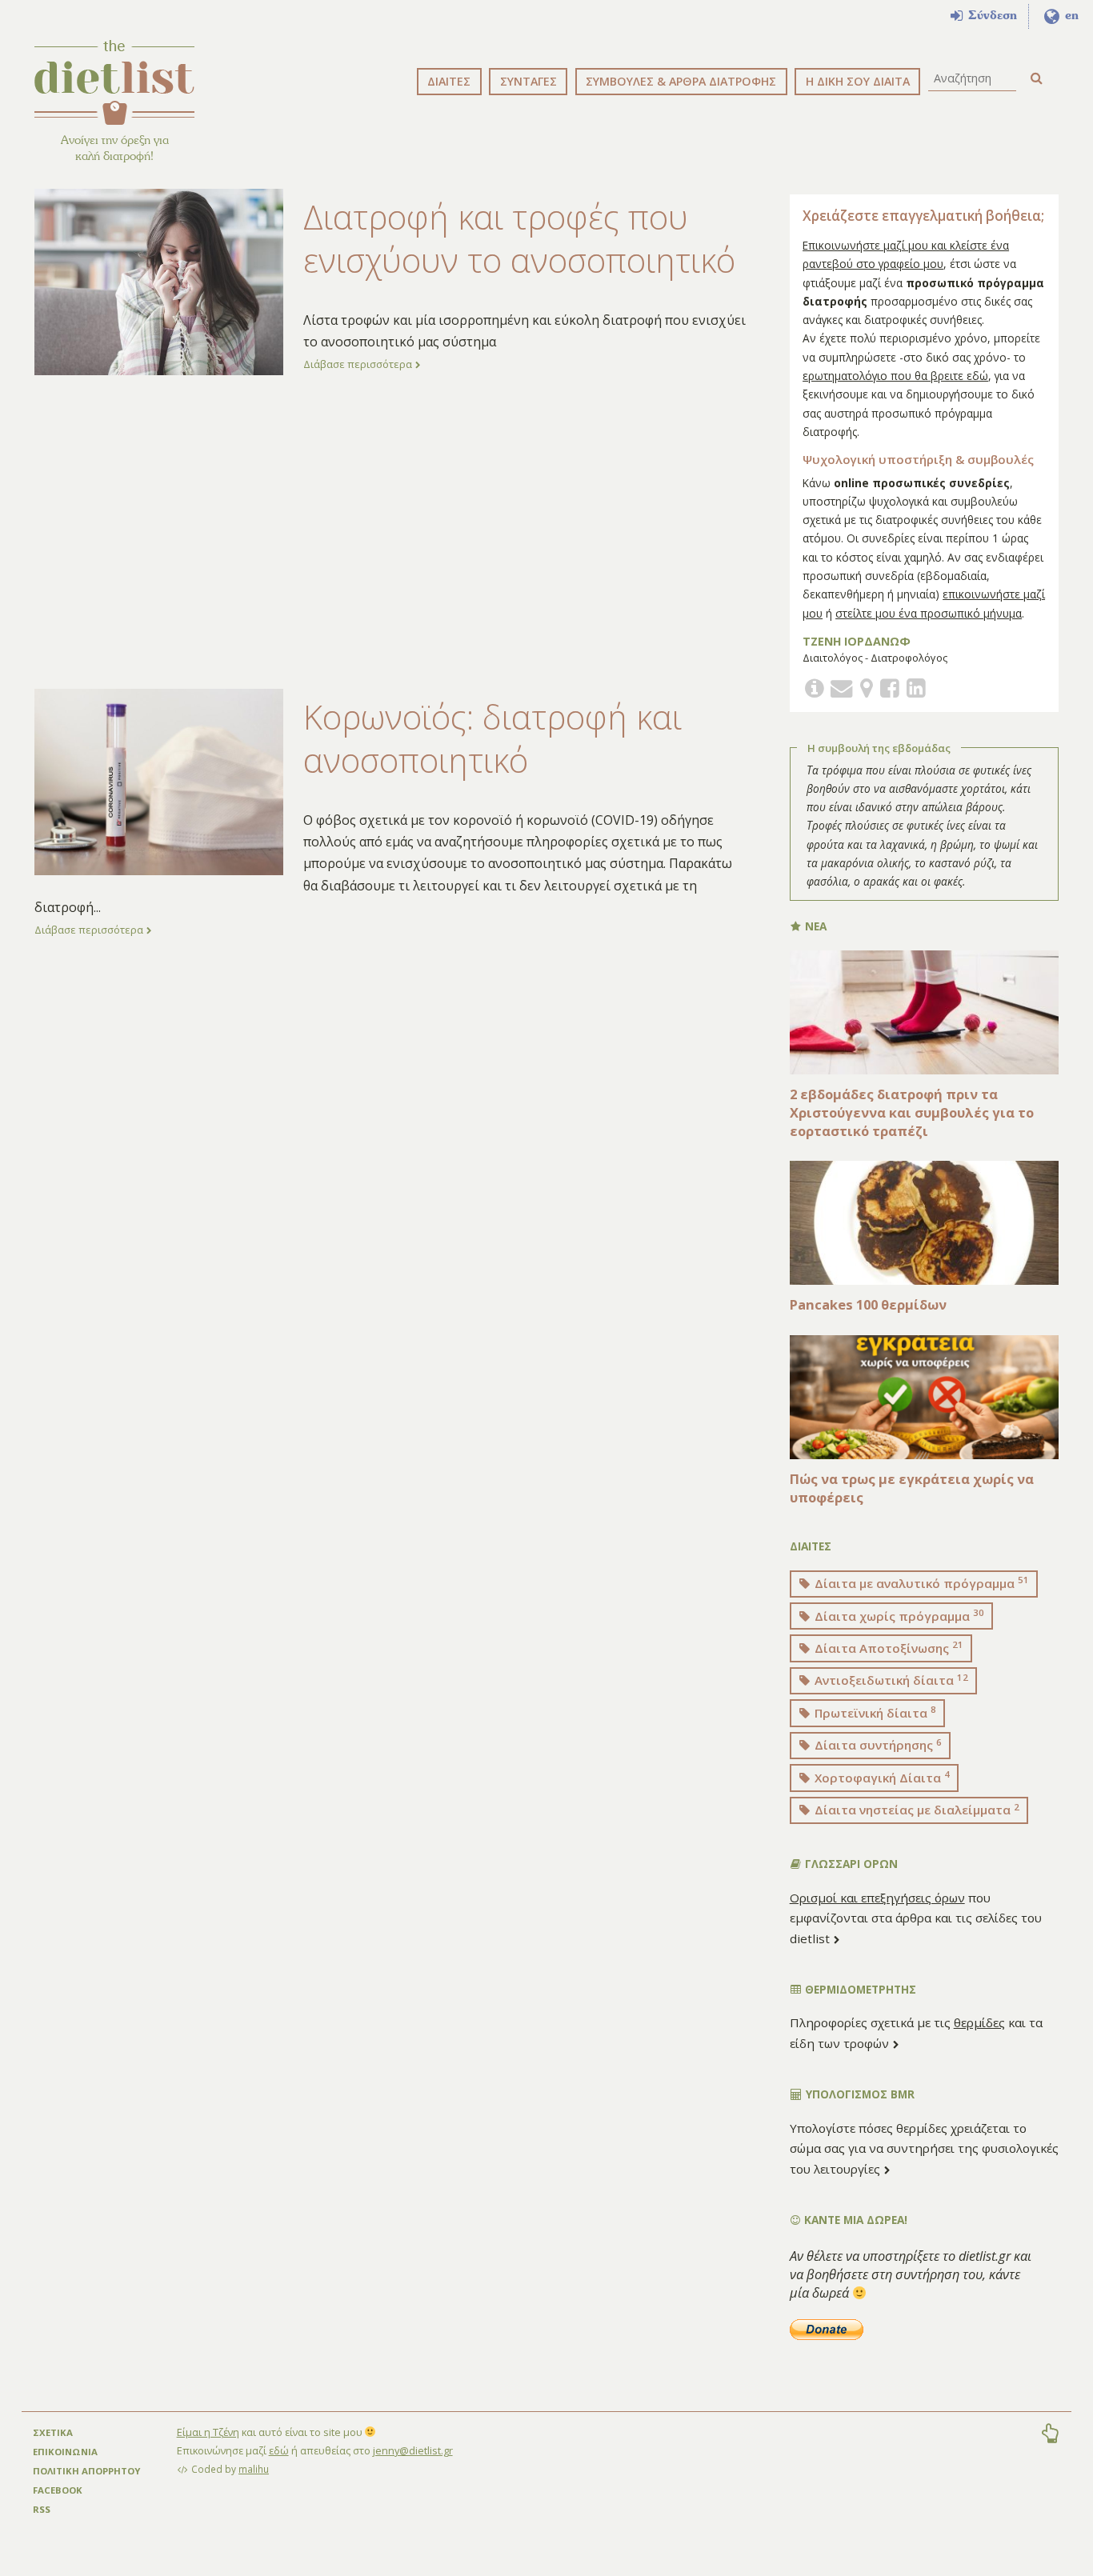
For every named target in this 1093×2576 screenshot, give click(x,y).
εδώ (279, 2450)
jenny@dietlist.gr (413, 2450)
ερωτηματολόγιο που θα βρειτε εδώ (895, 376)
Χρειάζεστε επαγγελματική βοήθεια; (923, 216)
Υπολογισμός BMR (859, 2094)
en (1070, 15)
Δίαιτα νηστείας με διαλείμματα (915, 1810)
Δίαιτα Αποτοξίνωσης (887, 1647)
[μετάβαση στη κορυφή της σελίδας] (1050, 2435)
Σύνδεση (991, 15)
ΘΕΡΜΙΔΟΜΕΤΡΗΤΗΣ (859, 1989)
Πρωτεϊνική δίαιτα (874, 1712)
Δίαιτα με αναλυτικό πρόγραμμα (920, 1582)
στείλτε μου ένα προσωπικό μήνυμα (929, 613)
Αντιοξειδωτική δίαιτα (890, 1680)
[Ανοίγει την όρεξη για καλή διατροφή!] (114, 82)
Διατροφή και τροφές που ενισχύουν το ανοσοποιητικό (519, 238)
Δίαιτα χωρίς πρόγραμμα (898, 1615)
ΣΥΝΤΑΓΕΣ (528, 81)
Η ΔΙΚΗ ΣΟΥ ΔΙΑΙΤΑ (858, 81)
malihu (254, 2469)
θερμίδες (979, 2022)
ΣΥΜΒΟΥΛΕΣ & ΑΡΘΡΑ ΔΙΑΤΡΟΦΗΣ (681, 81)
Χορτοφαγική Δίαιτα (881, 1777)
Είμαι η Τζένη (208, 2432)
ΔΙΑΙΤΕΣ (449, 81)
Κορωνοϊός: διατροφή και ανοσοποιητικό (492, 738)
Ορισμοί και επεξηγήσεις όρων (877, 1898)
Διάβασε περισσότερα (359, 364)
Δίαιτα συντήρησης (877, 1745)
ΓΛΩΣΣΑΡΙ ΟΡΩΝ (850, 1864)
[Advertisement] (390, 532)
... (97, 907)
